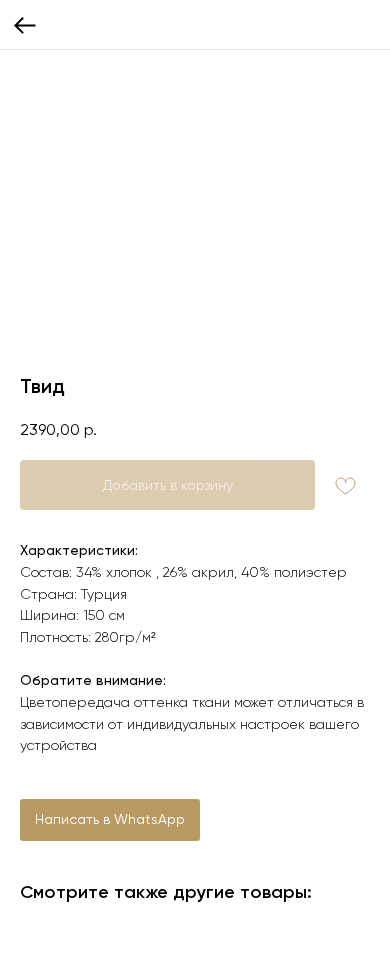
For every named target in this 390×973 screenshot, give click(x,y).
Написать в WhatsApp (110, 819)
